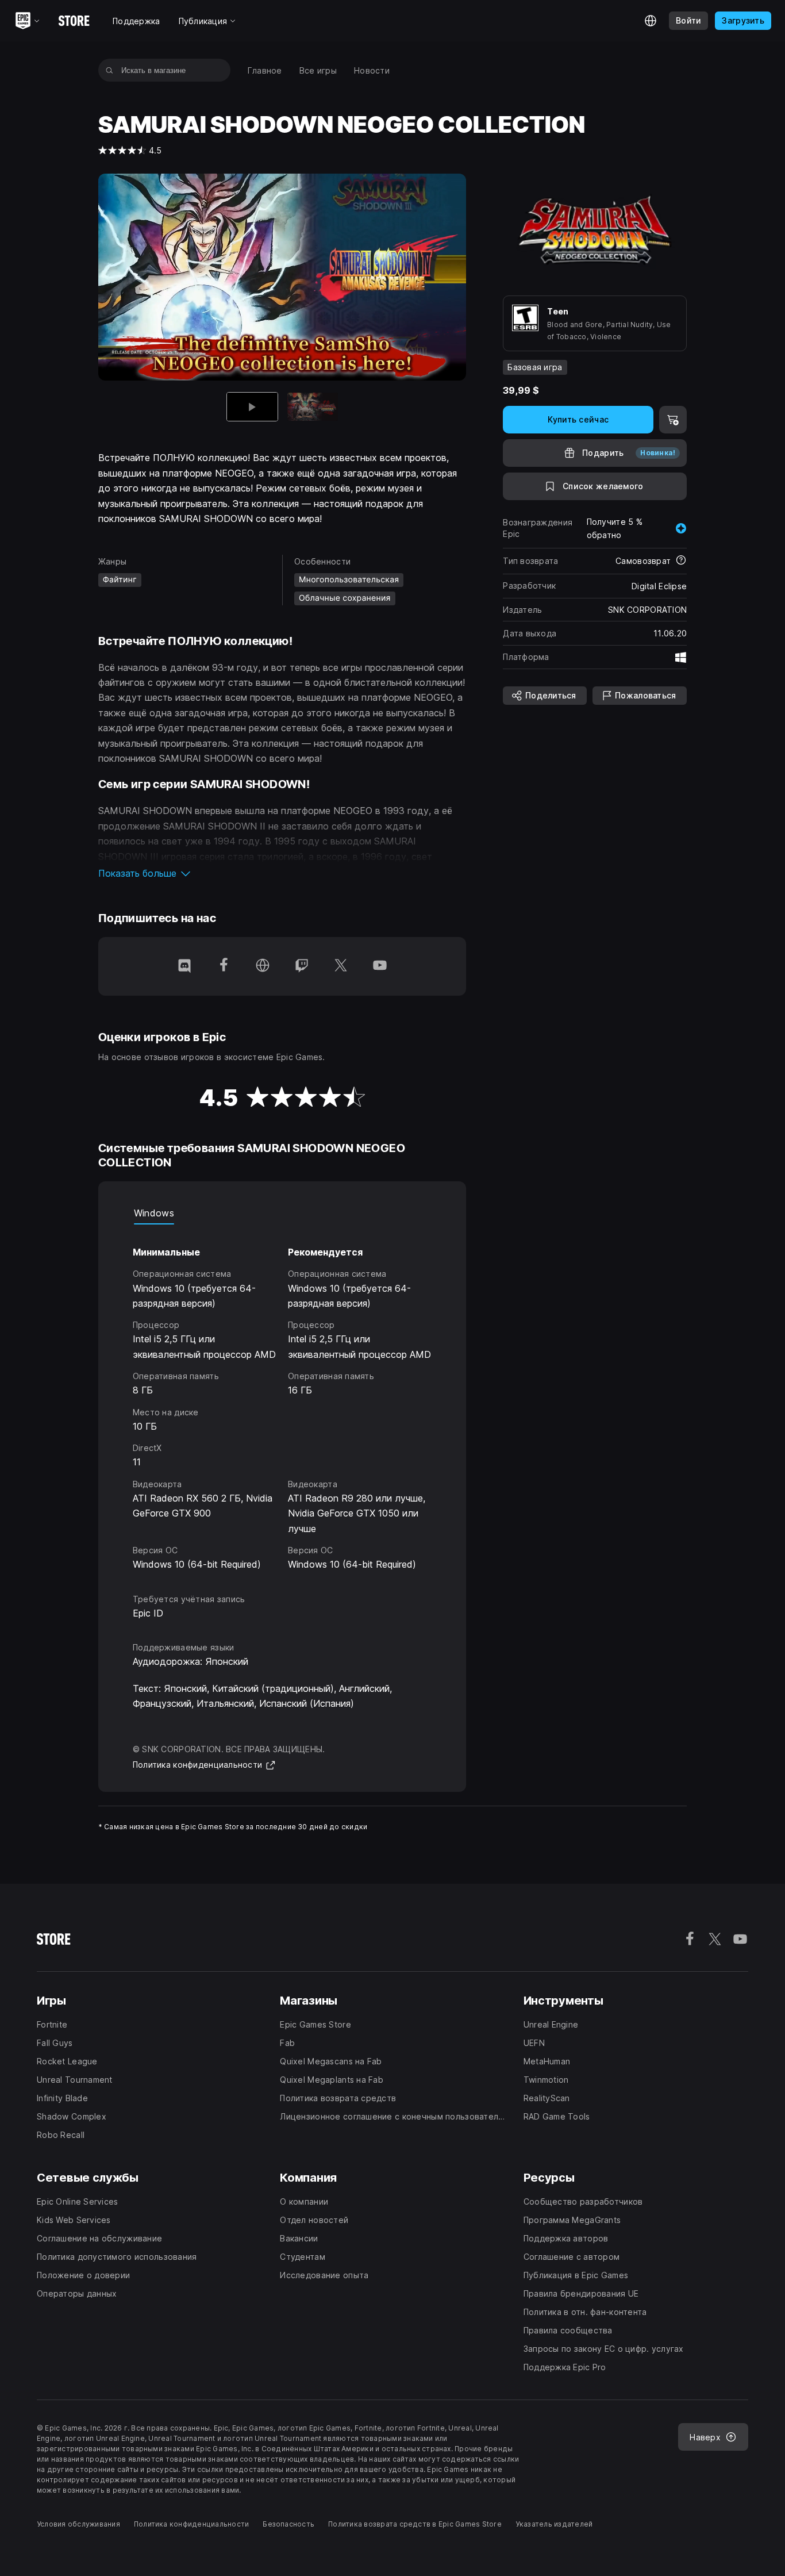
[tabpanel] (282, 1398)
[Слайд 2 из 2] (313, 407)
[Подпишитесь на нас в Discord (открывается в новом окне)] (184, 966)
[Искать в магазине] (109, 70)
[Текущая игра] (252, 407)
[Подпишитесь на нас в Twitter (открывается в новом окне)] (341, 966)
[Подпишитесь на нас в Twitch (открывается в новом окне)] (302, 966)
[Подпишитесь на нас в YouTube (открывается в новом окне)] (380, 966)
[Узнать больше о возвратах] (681, 561)
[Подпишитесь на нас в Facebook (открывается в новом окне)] (224, 966)
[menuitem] (265, 70)
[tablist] (282, 1213)
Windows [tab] (154, 1213)
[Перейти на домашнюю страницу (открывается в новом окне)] (263, 966)
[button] (282, 873)
